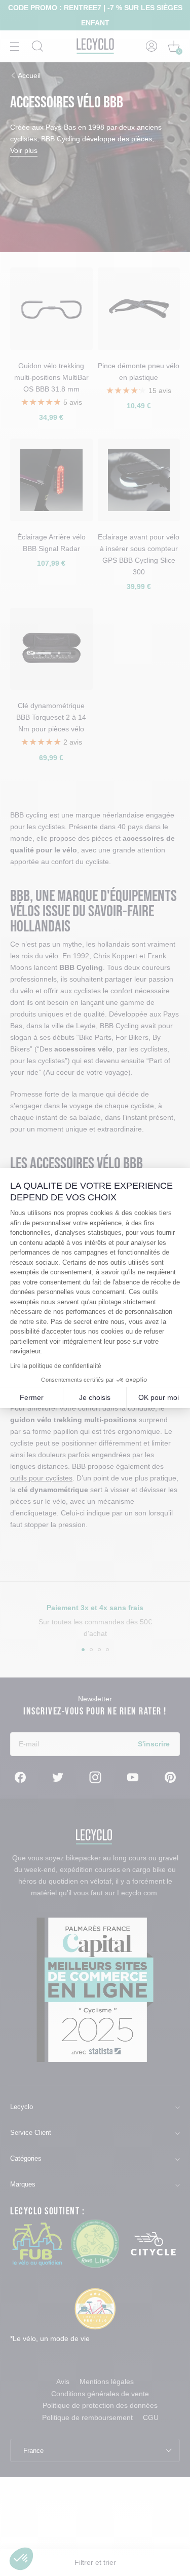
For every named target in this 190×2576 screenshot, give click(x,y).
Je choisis (95, 1397)
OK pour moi (159, 1397)
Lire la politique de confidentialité (56, 1366)
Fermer (32, 1397)
